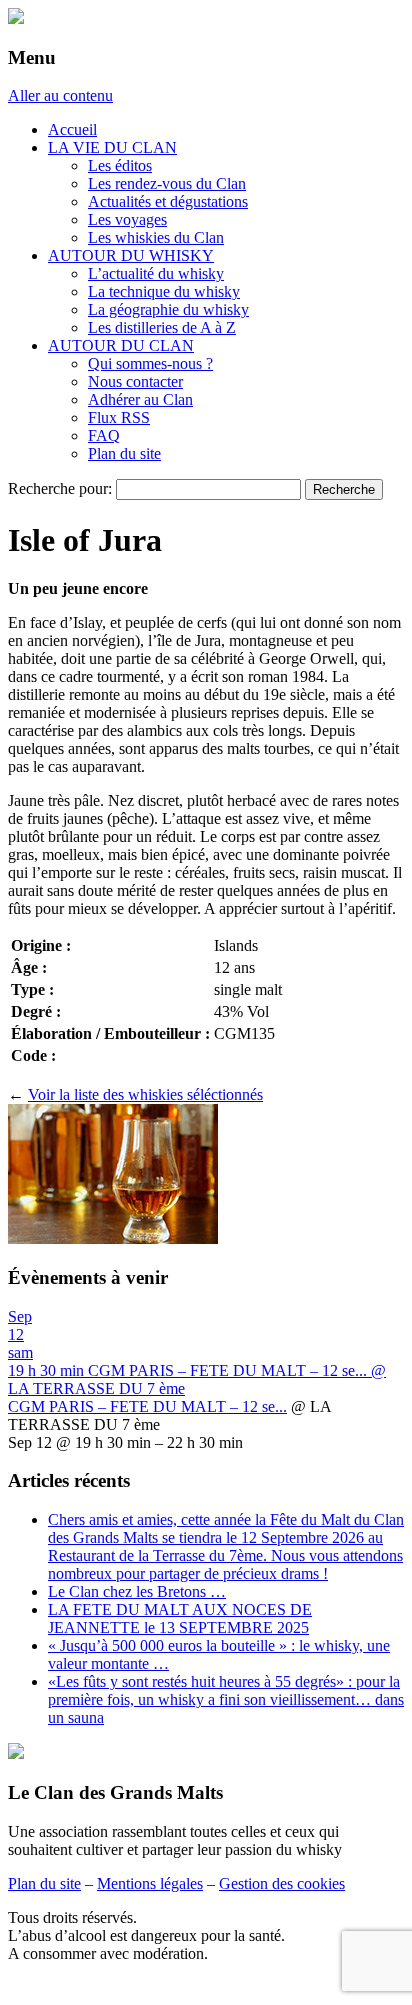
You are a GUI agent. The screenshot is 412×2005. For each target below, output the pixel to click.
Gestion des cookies (282, 1883)
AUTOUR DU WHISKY (131, 255)
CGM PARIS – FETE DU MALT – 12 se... (147, 1406)
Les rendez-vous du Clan (167, 183)
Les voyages (127, 219)
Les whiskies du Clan (156, 237)
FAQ (104, 435)
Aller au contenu (60, 95)
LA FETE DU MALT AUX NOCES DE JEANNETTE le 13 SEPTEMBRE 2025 (180, 1618)
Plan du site (124, 453)
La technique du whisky (164, 291)
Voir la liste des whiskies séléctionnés (145, 1094)
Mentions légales (150, 1883)
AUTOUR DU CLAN (121, 345)
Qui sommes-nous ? (150, 363)
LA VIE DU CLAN (112, 147)
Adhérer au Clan (140, 399)
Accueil (72, 129)
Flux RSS (119, 417)
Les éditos (120, 165)
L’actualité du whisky (156, 273)
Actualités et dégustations (168, 201)
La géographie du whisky (168, 309)
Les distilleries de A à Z (162, 327)
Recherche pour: (60, 488)
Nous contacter (135, 381)
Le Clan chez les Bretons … (137, 1591)
